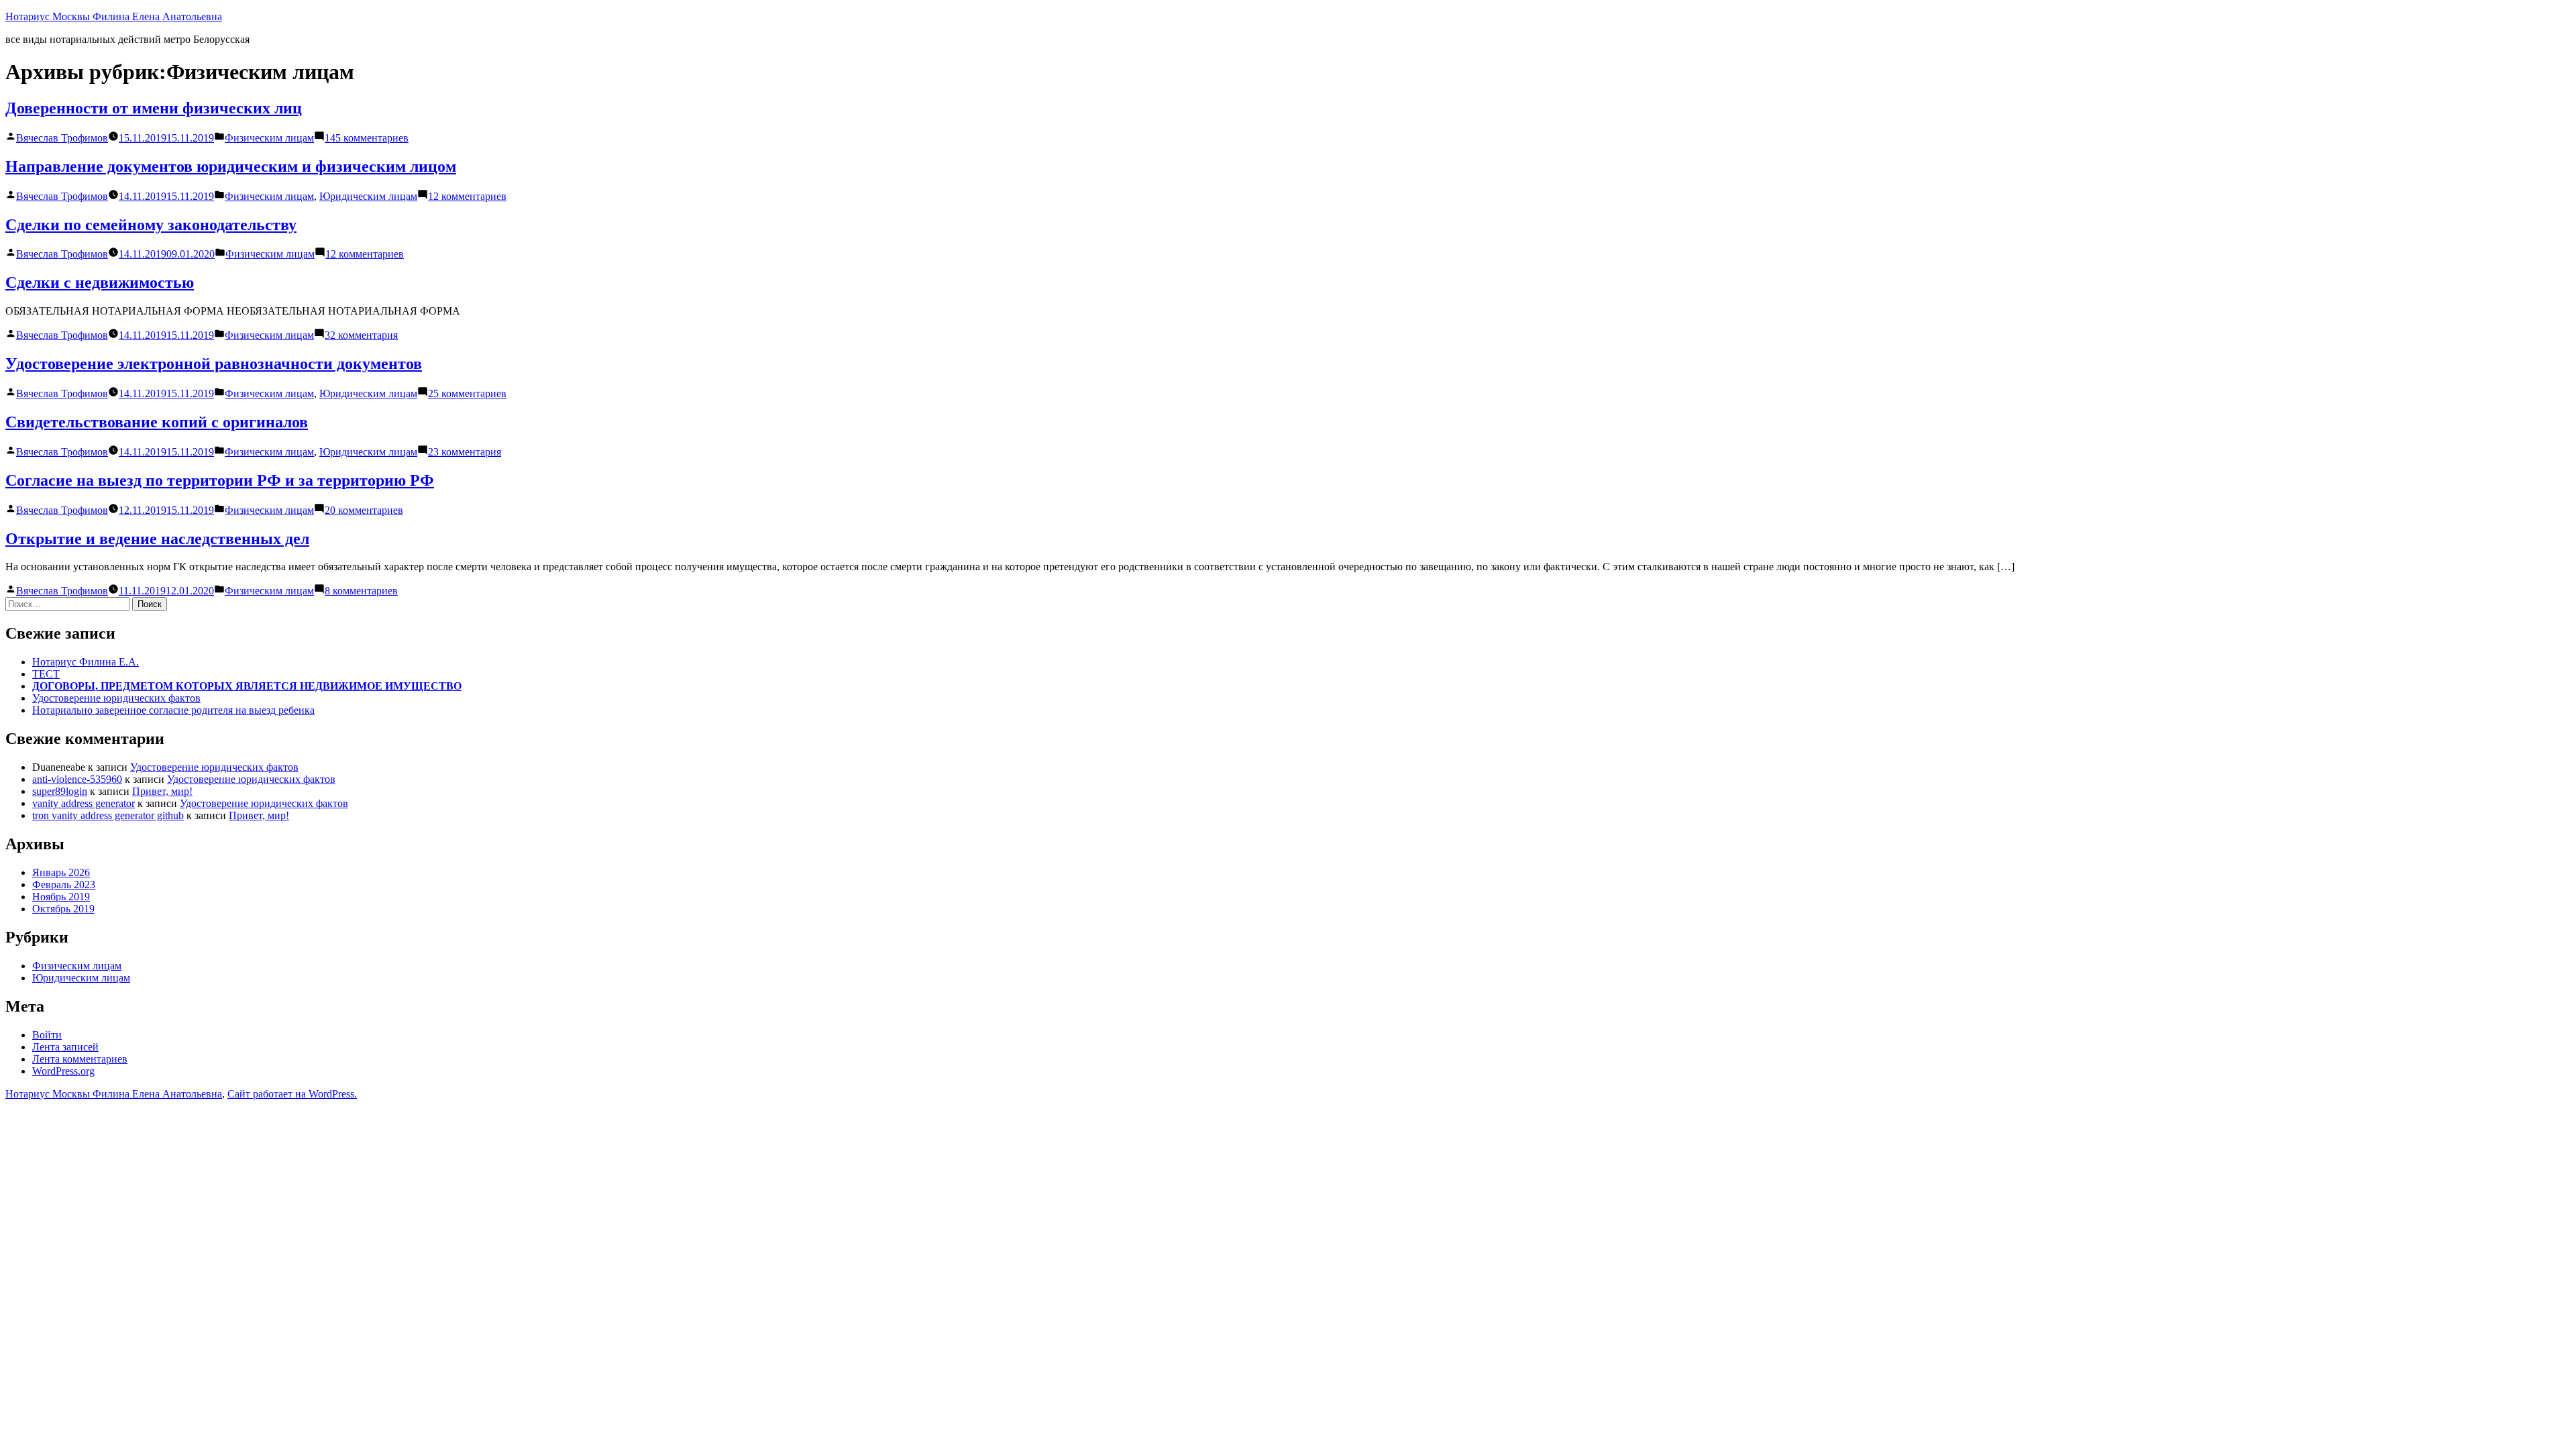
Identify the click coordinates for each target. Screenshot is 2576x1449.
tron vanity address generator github (108, 815)
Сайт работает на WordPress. (292, 1094)
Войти (47, 1035)
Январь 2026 (61, 872)
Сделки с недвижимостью (100, 282)
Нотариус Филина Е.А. (86, 662)
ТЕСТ (46, 674)
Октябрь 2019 (63, 909)
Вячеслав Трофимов (62, 138)
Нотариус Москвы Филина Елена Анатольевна (114, 16)
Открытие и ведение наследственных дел (157, 539)
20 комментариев (364, 510)
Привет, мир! (162, 791)
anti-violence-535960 (77, 779)
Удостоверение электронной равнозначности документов (214, 364)
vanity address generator (84, 803)
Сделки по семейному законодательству (151, 225)
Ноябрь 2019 (61, 897)
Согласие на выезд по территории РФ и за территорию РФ (220, 480)
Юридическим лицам (368, 196)
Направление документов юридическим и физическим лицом (231, 166)
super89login (60, 791)
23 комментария (465, 452)
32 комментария (361, 335)
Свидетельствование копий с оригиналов (157, 422)
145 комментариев (367, 138)
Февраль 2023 (64, 884)
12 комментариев (467, 196)
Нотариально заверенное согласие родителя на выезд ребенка (173, 710)
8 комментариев (361, 591)
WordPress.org (63, 1071)
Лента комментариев (80, 1059)
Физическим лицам (269, 138)
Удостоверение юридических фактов (116, 698)
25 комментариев (467, 393)
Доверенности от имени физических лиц (154, 108)
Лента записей (65, 1047)
